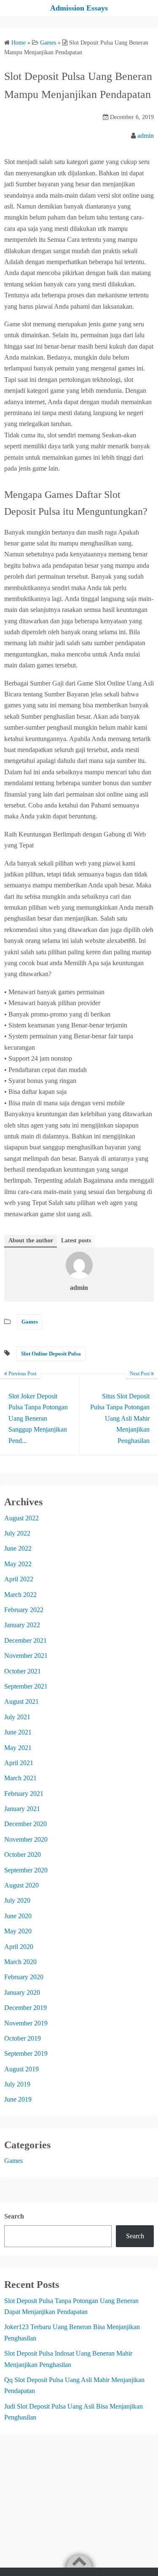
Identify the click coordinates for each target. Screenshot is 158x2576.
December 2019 (25, 2008)
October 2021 (23, 1671)
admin (146, 136)
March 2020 (20, 1962)
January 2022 (22, 1625)
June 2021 (18, 1732)
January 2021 (22, 1809)
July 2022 (17, 1533)
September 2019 (26, 2053)
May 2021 (18, 1748)
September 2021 (26, 1686)
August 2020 (21, 1885)
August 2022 (21, 1518)
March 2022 (20, 1595)
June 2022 (18, 1548)
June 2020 (18, 1916)
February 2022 (24, 1610)
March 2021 (20, 1778)
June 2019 (18, 2099)
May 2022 (18, 1564)
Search (14, 2216)
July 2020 (17, 1900)
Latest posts (76, 1240)
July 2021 (17, 1717)
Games (30, 1322)
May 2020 (18, 1931)
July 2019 (17, 2084)
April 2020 (19, 1947)
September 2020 (26, 1870)
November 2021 (26, 1656)
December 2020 (25, 1824)
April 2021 (19, 1763)
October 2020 (23, 1855)
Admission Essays (79, 8)
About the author (31, 1240)
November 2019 (26, 2023)
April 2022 (19, 1579)
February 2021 (24, 1794)
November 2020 (26, 1839)
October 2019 (23, 2038)
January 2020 (22, 1992)
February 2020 (24, 1977)
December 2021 (25, 1640)
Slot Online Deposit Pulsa (51, 1354)
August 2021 (21, 1701)
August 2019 (21, 2069)
